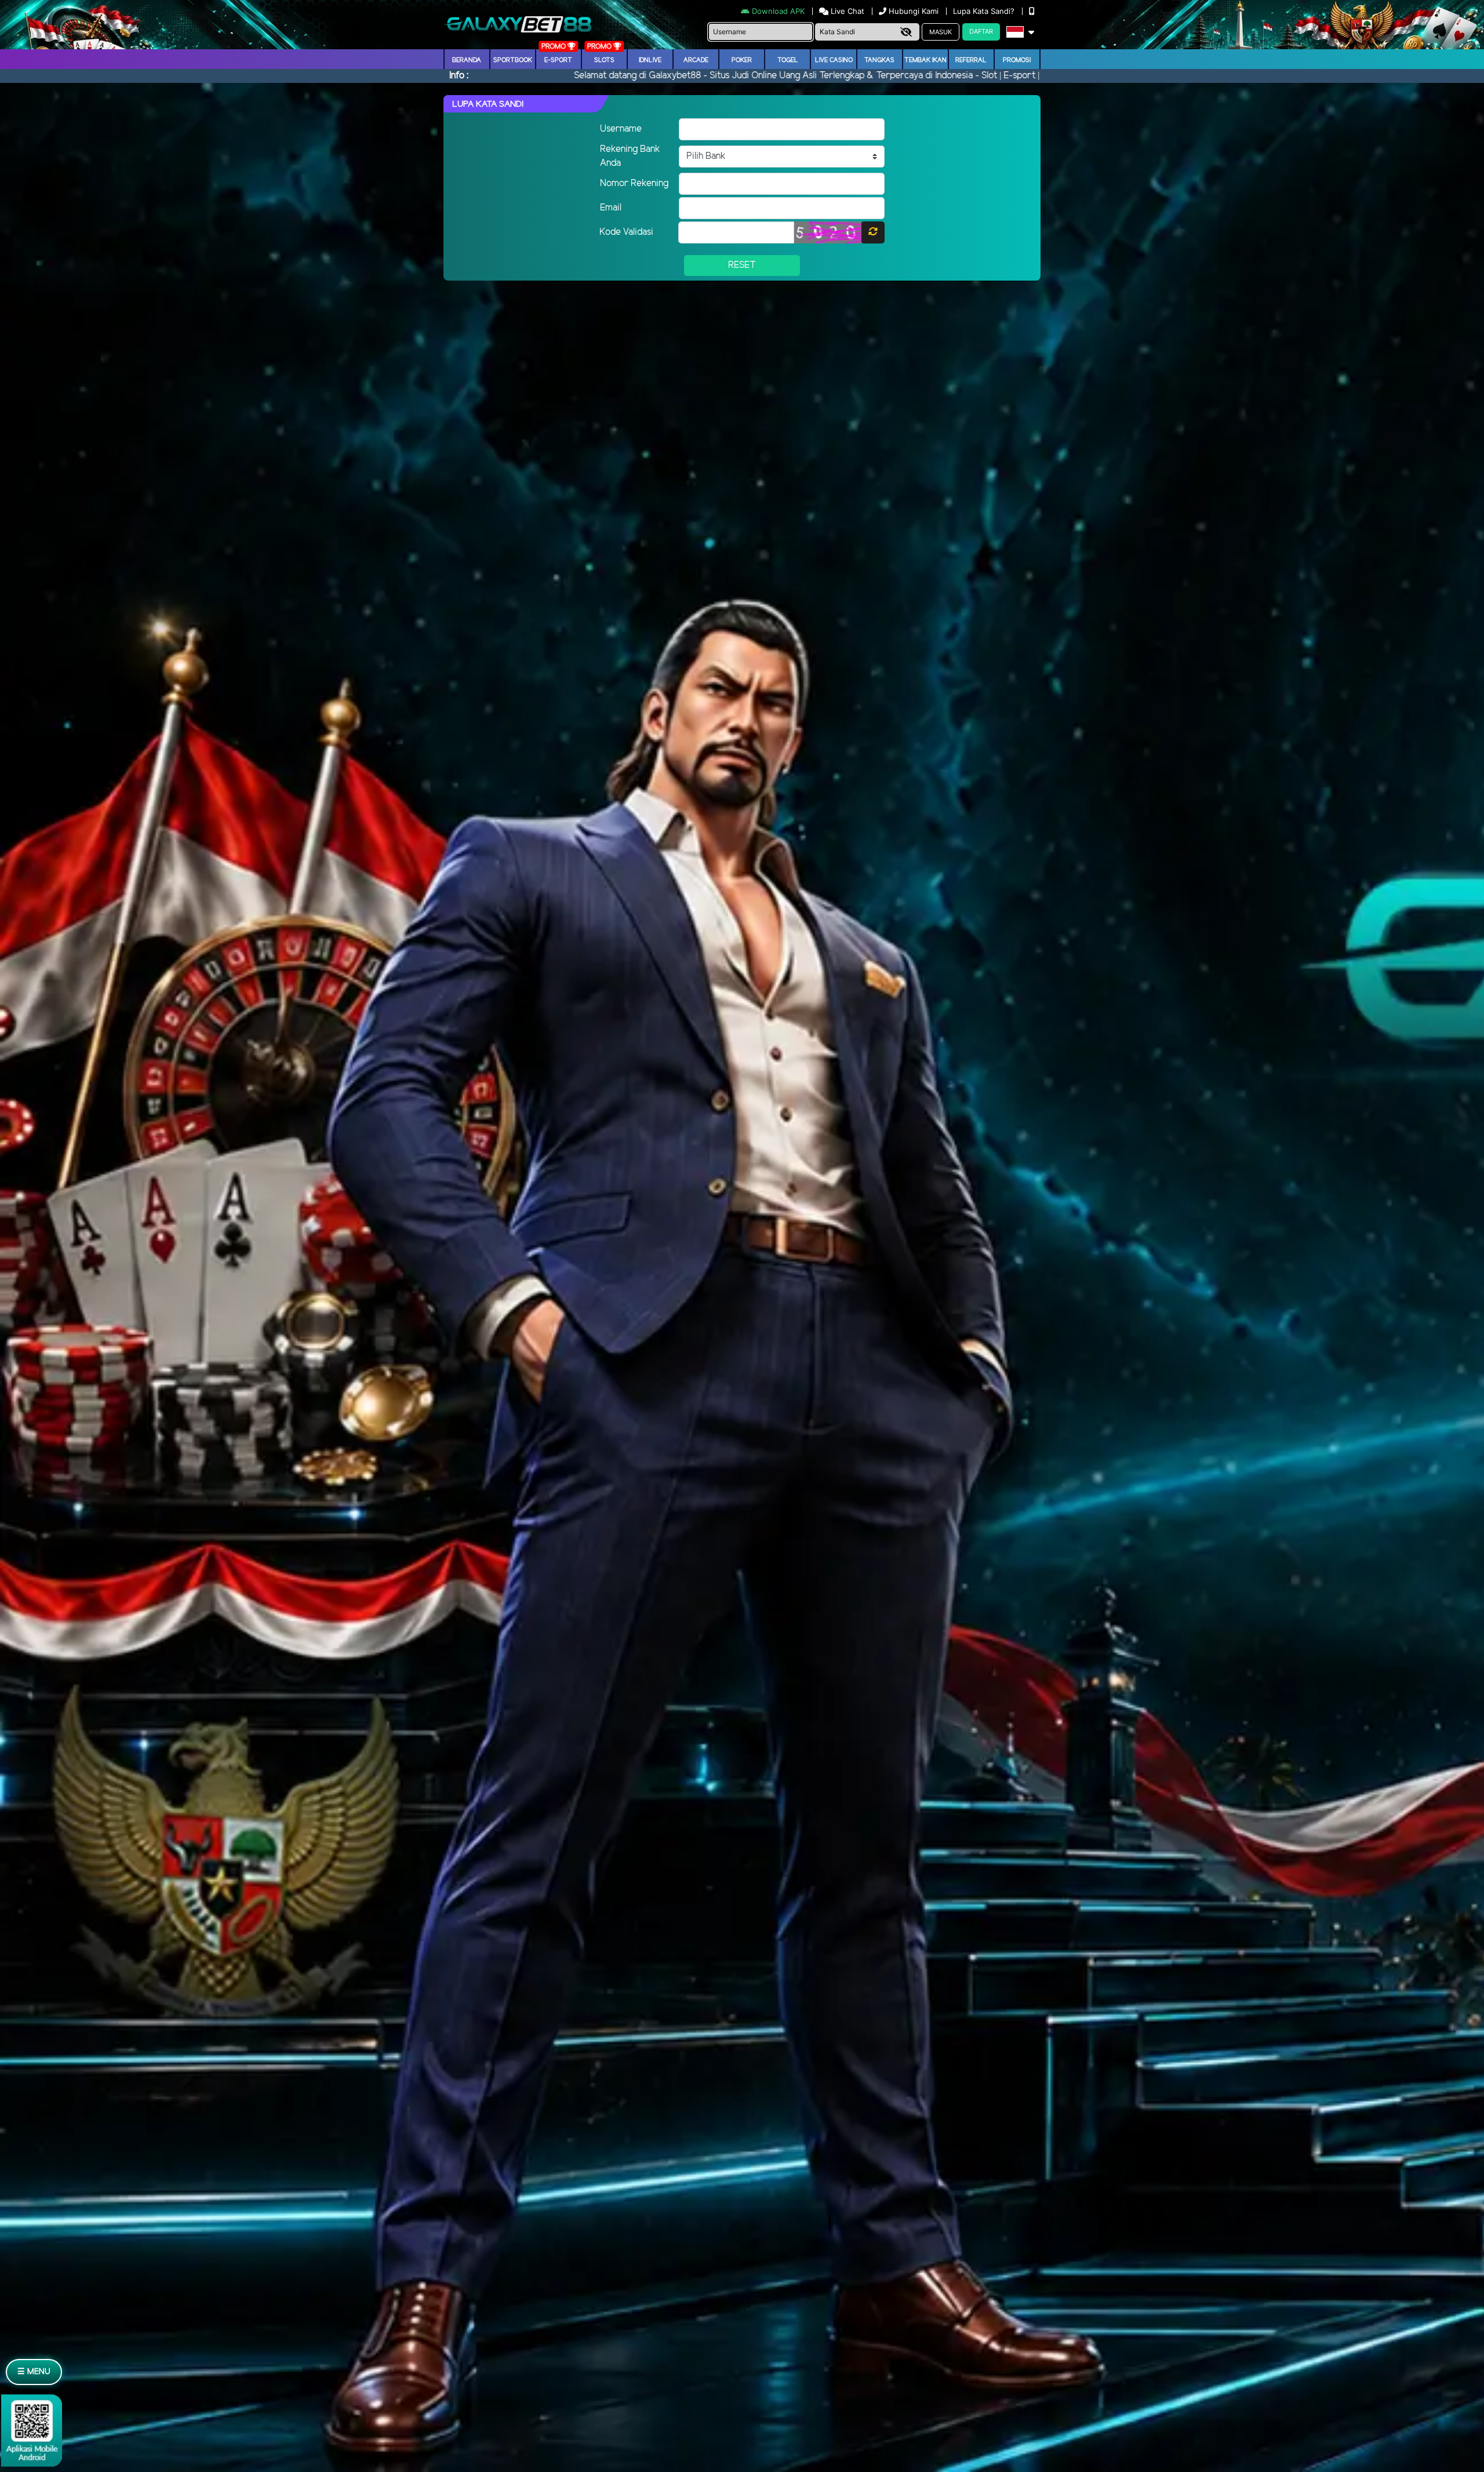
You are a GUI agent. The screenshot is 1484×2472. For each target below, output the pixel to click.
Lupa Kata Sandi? (985, 11)
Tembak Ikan (925, 60)
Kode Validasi (626, 232)
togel (788, 60)
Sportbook (513, 60)
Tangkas (879, 60)
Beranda (467, 60)
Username (621, 129)
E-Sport (558, 60)
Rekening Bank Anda (630, 156)
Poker (742, 60)
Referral (971, 60)
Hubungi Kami (914, 11)
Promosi (1017, 60)
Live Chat (846, 11)
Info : (459, 76)
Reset (742, 265)
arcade (696, 60)
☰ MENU (34, 2372)
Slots (604, 60)
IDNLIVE (650, 60)
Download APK (778, 11)
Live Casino (834, 60)
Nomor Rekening (634, 183)
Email (611, 208)
